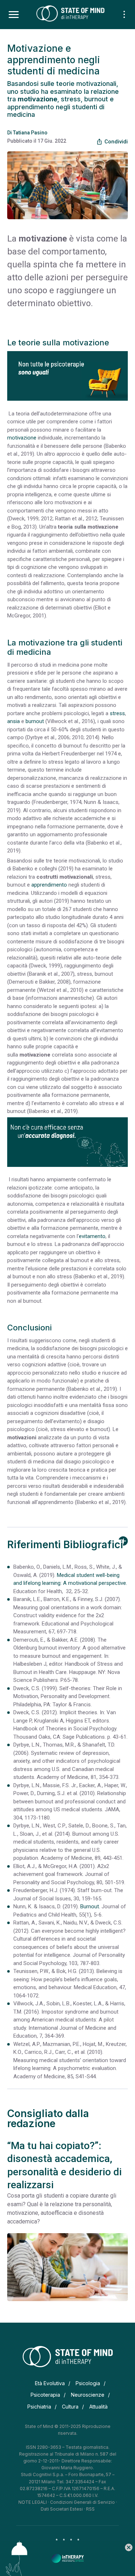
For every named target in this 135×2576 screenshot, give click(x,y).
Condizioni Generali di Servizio (82, 2502)
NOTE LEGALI (33, 2502)
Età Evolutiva (50, 2383)
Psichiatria (39, 2407)
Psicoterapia (45, 2395)
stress (117, 713)
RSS (90, 2509)
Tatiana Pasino (30, 133)
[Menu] (14, 15)
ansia (13, 721)
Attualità (98, 2407)
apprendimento (49, 885)
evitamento (92, 1236)
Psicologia (88, 2383)
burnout (35, 721)
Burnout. (90, 1906)
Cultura (70, 2407)
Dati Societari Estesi (62, 2509)
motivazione (22, 438)
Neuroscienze (88, 2395)
